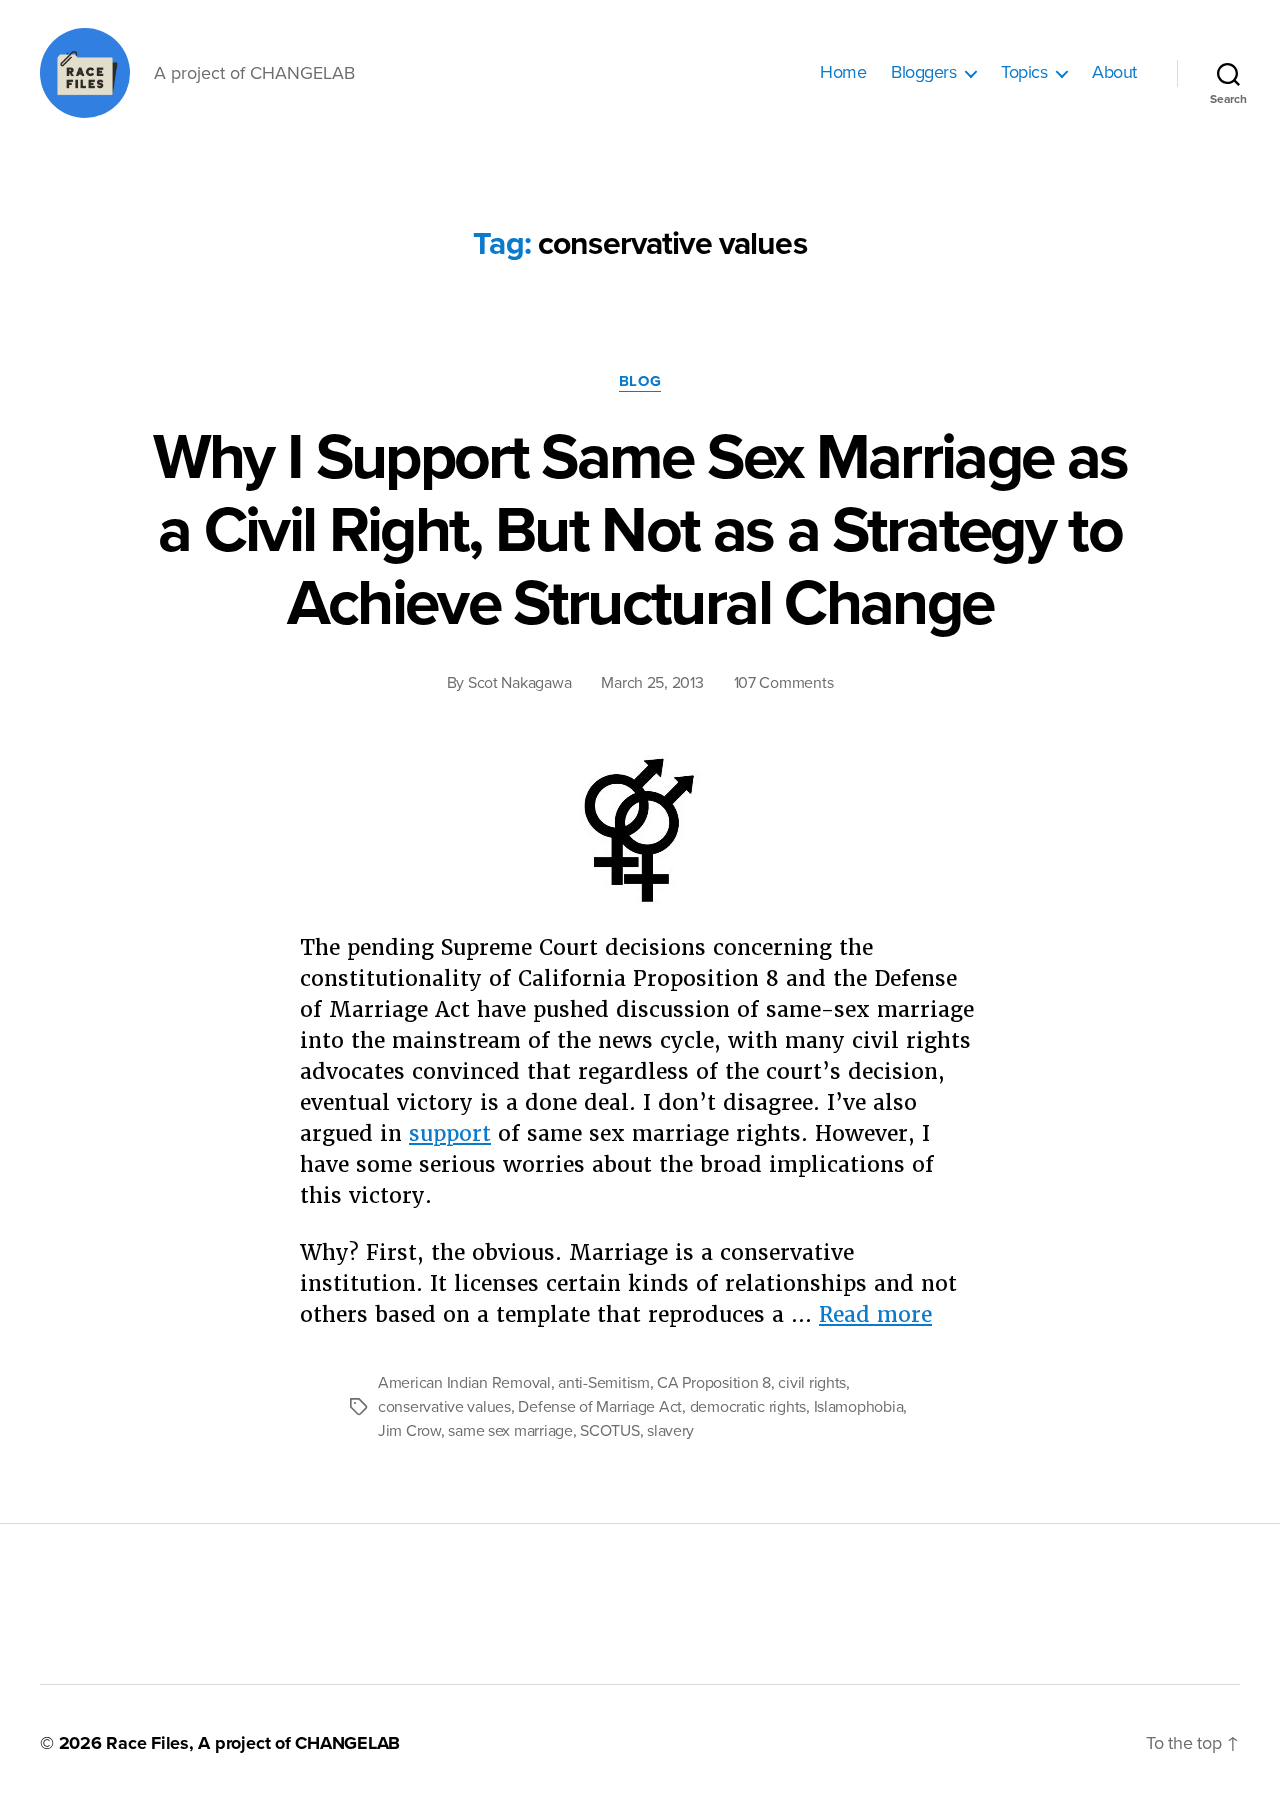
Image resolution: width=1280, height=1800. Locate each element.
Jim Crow (409, 1431)
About (1114, 72)
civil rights (812, 1383)
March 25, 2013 (652, 683)
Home (843, 72)
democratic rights (748, 1407)
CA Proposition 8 (714, 1383)
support (450, 1133)
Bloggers (923, 72)
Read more (875, 1314)
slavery (670, 1431)
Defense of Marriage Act (600, 1407)
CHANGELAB (347, 1743)
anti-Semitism (604, 1383)
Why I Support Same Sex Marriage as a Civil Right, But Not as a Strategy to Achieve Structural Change (640, 530)
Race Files (147, 1743)
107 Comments (784, 683)
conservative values (444, 1407)
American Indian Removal (464, 1383)
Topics (1024, 72)
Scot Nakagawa (520, 683)
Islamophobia (859, 1407)
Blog (640, 381)
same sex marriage (510, 1431)
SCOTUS (609, 1431)
